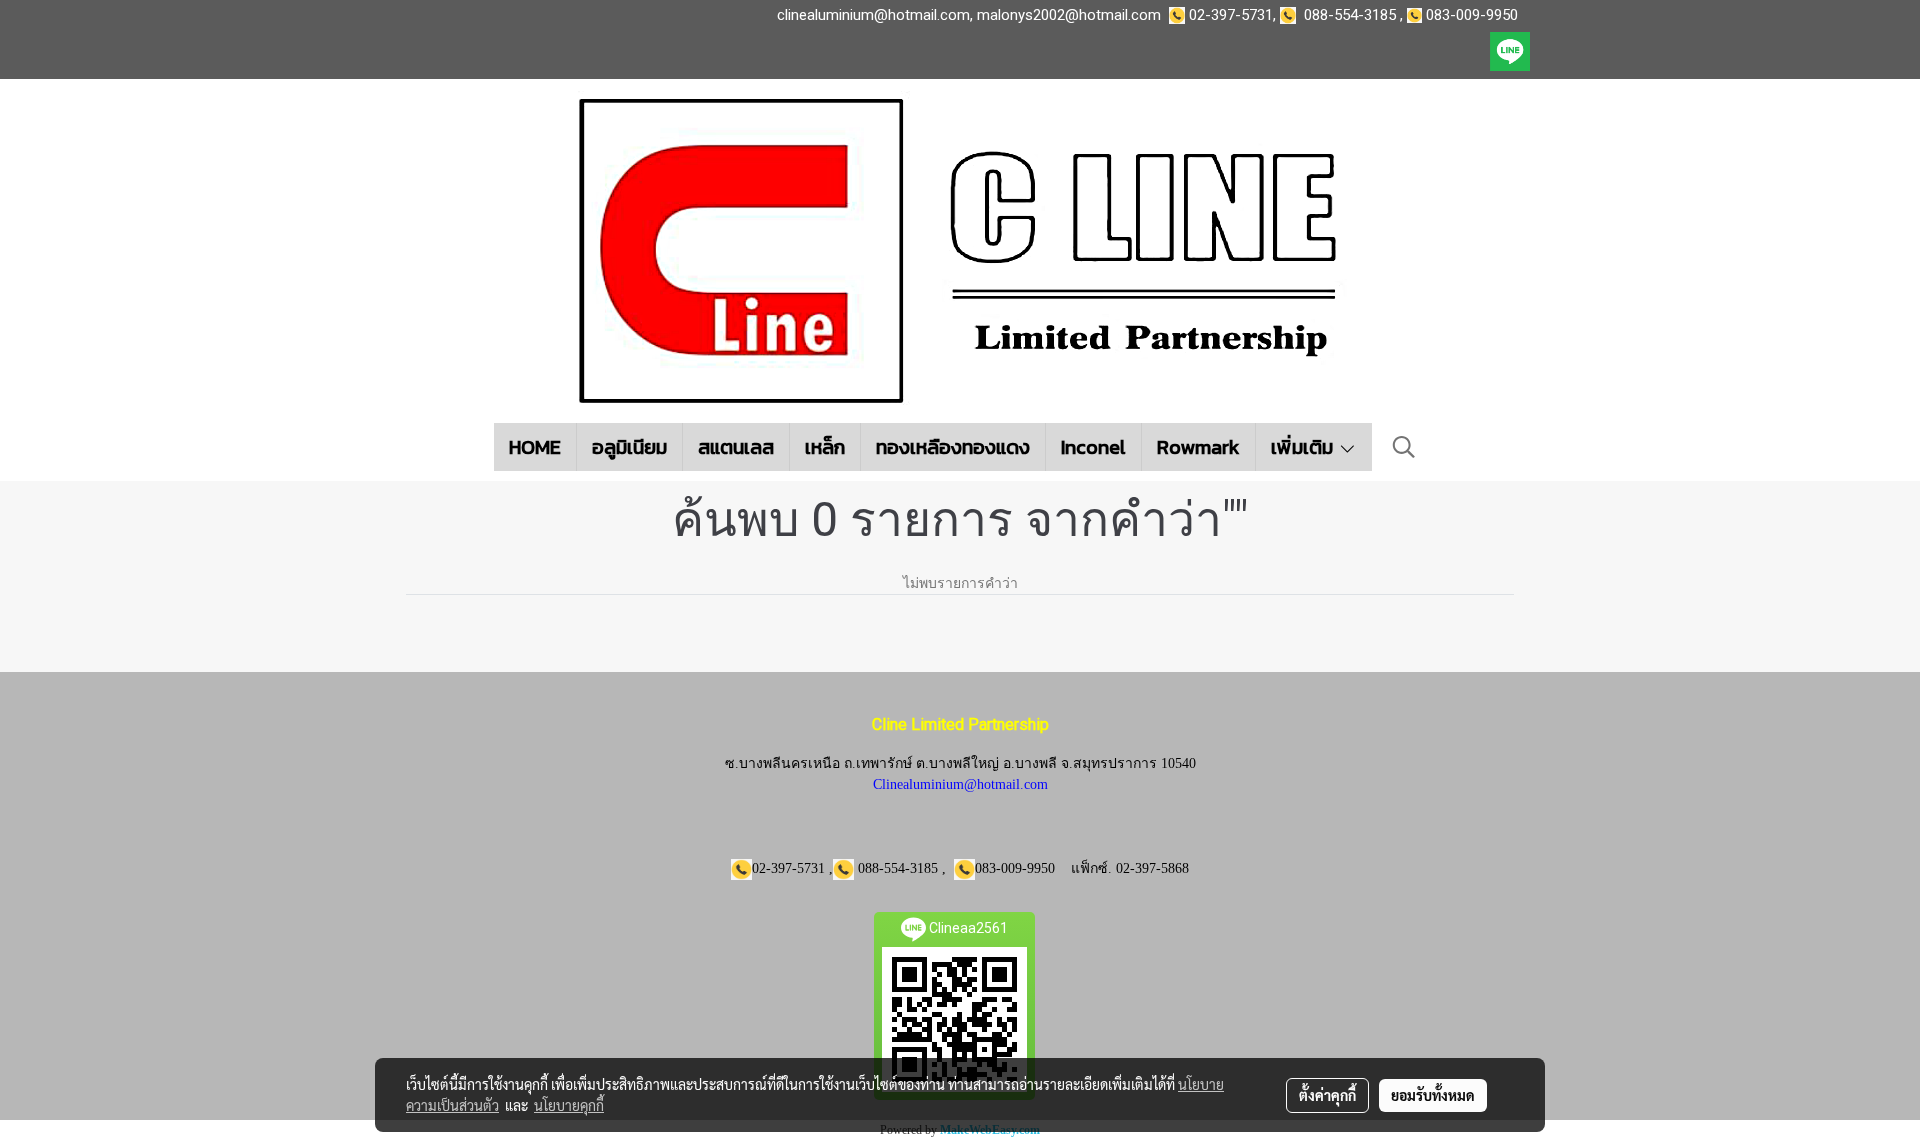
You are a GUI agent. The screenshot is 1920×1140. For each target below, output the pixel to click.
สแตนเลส (736, 447)
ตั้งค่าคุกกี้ (1327, 1095)
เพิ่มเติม (1304, 447)
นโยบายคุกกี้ (569, 1105)
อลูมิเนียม (629, 447)
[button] (1404, 447)
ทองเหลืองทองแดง (953, 447)
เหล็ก (825, 447)
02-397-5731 (1231, 15)
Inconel (1093, 447)
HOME (535, 447)
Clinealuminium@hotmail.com (960, 784)
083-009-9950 (1476, 15)
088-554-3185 (1350, 15)
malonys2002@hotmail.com (1069, 15)
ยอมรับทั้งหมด (1433, 1095)
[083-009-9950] (1292, 15)
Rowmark (1198, 447)
